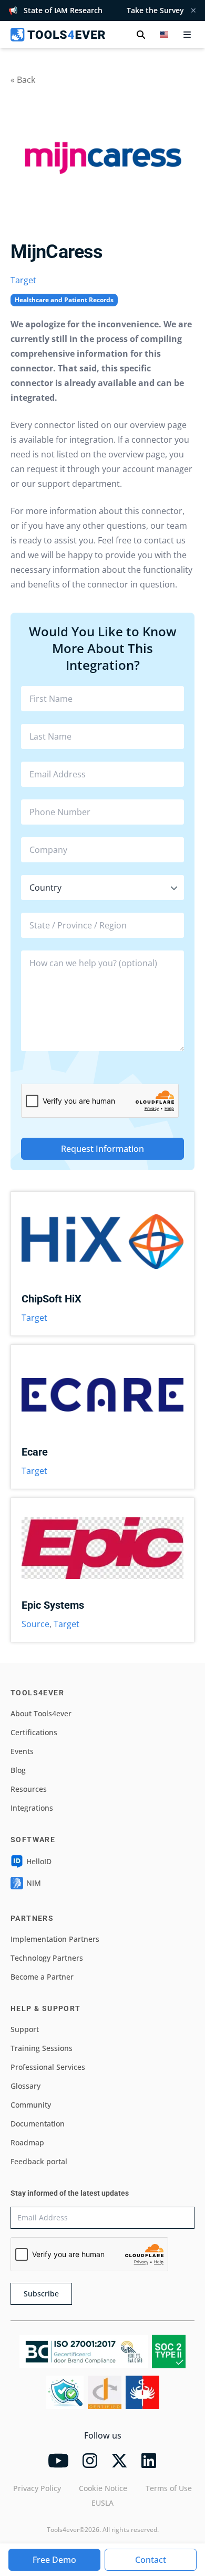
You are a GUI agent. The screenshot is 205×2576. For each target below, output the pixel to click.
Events (22, 1751)
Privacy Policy (37, 2488)
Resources (29, 1789)
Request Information (102, 1149)
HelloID (39, 1861)
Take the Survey (155, 10)
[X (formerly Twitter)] (119, 2461)
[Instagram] (90, 2461)
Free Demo (54, 2560)
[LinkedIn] (149, 2461)
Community (31, 2105)
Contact (151, 2560)
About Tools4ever (41, 1713)
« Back (23, 80)
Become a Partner (42, 1977)
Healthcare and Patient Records (64, 300)
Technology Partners (47, 1958)
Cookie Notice (103, 2488)
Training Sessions (42, 2048)
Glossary (25, 2086)
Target (23, 280)
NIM (34, 1883)
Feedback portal (39, 2161)
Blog (18, 1770)
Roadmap (27, 2142)
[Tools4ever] (58, 35)
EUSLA (102, 2503)
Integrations (32, 1808)
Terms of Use (169, 2488)
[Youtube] (58, 2461)
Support (25, 2029)
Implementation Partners (55, 1939)
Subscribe (41, 2294)
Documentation (38, 2124)
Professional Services (48, 2067)
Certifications (34, 1732)
